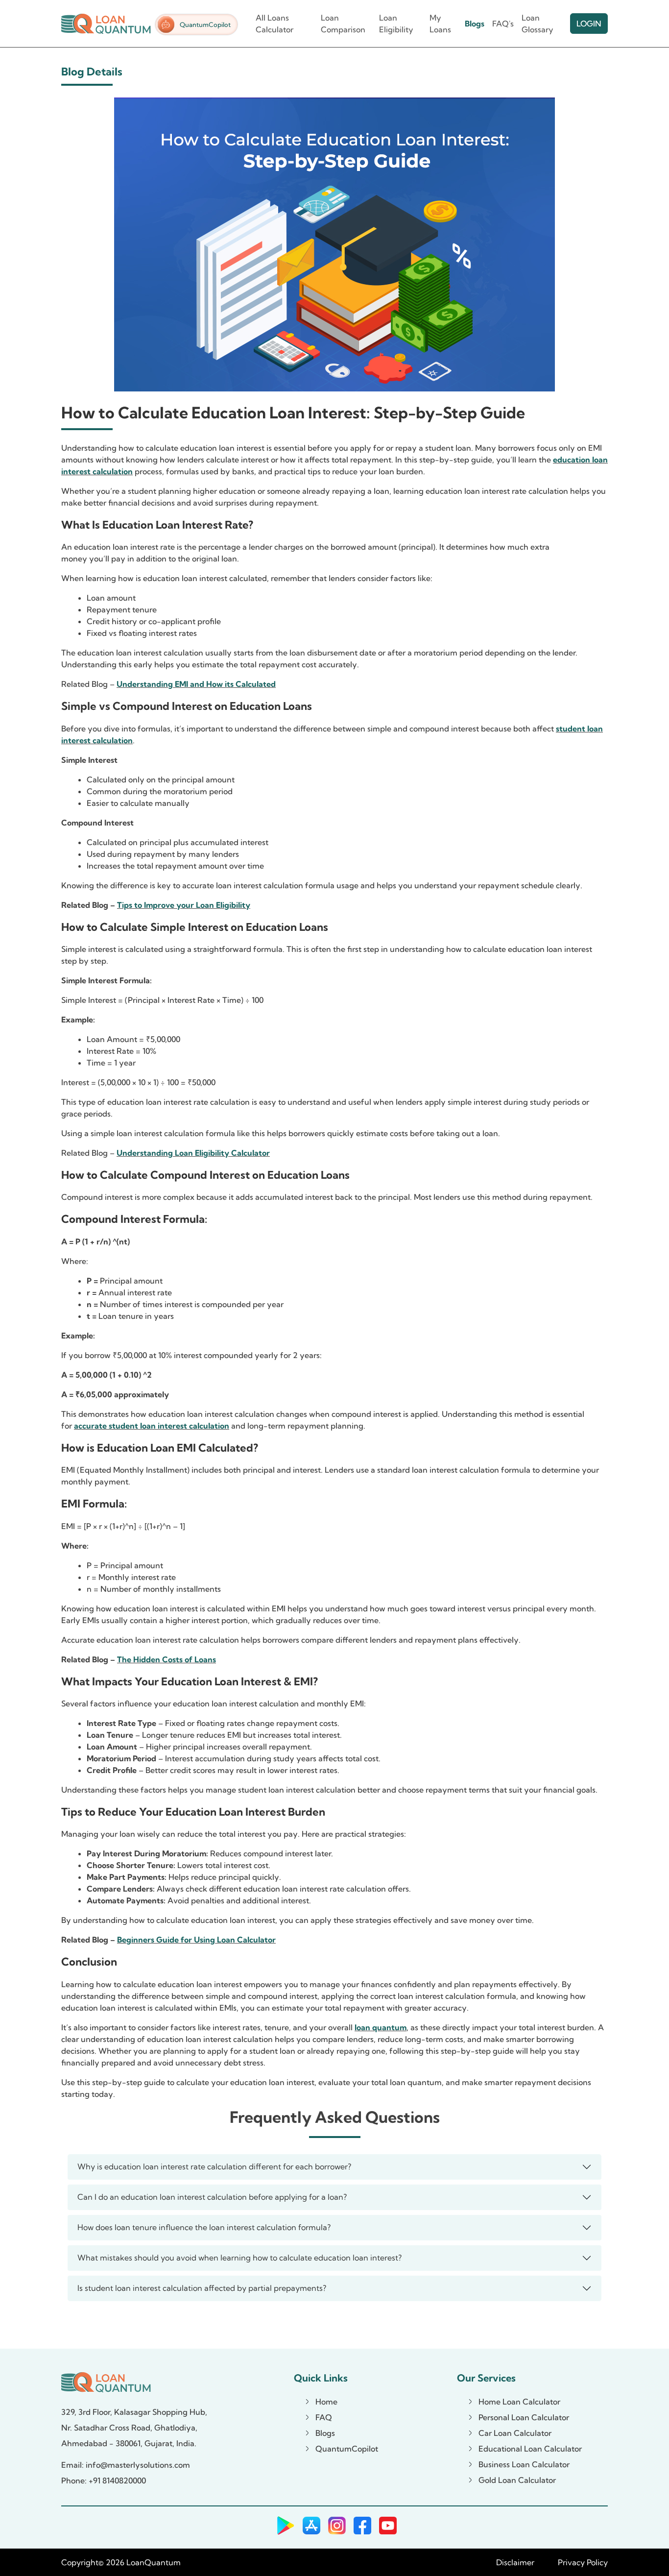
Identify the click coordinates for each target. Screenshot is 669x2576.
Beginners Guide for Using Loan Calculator (196, 1940)
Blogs (475, 24)
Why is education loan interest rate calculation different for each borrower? (215, 2166)
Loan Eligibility (396, 24)
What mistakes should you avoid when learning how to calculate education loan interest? (239, 2258)
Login (589, 24)
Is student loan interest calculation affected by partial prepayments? (202, 2288)
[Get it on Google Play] (284, 2526)
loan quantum (381, 2027)
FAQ (324, 2417)
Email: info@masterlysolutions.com (126, 2465)
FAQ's (503, 24)
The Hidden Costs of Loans (167, 1659)
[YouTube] (388, 2526)
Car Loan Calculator (515, 2433)
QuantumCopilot (205, 24)
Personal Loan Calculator (524, 2417)
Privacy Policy (583, 2562)
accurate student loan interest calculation (152, 1426)
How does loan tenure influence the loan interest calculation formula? (204, 2227)
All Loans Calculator (275, 24)
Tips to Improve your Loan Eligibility (184, 905)
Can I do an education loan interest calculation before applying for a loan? (212, 2197)
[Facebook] (362, 2526)
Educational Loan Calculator (530, 2449)
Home (326, 2402)
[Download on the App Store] (311, 2526)
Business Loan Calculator (524, 2464)
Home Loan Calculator (519, 2402)
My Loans (440, 24)
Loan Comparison (343, 24)
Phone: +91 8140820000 (104, 2480)
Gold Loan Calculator (517, 2480)
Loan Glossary (538, 24)
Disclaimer (515, 2562)
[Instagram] (337, 2526)
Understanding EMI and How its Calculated (196, 684)
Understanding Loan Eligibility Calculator (193, 1153)
